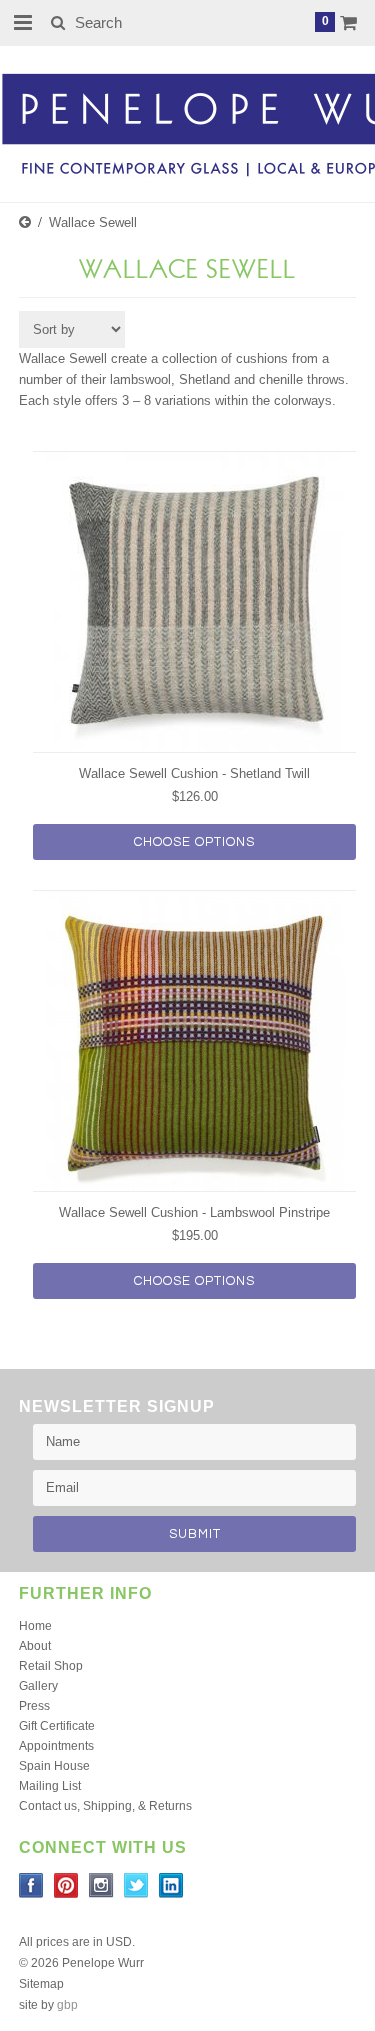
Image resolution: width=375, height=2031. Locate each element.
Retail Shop (51, 1666)
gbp (67, 2005)
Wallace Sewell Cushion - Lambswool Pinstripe (194, 1212)
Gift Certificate (57, 1726)
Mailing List (50, 1786)
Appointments (56, 1746)
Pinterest (66, 1885)
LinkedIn (171, 1885)
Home (35, 1626)
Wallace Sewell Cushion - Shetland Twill (194, 773)
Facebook (31, 1885)
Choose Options (194, 842)
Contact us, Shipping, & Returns (105, 1806)
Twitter (136, 1885)
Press (34, 1706)
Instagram (101, 1885)
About (35, 1646)
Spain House (54, 1766)
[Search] (57, 22)
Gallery (38, 1686)
